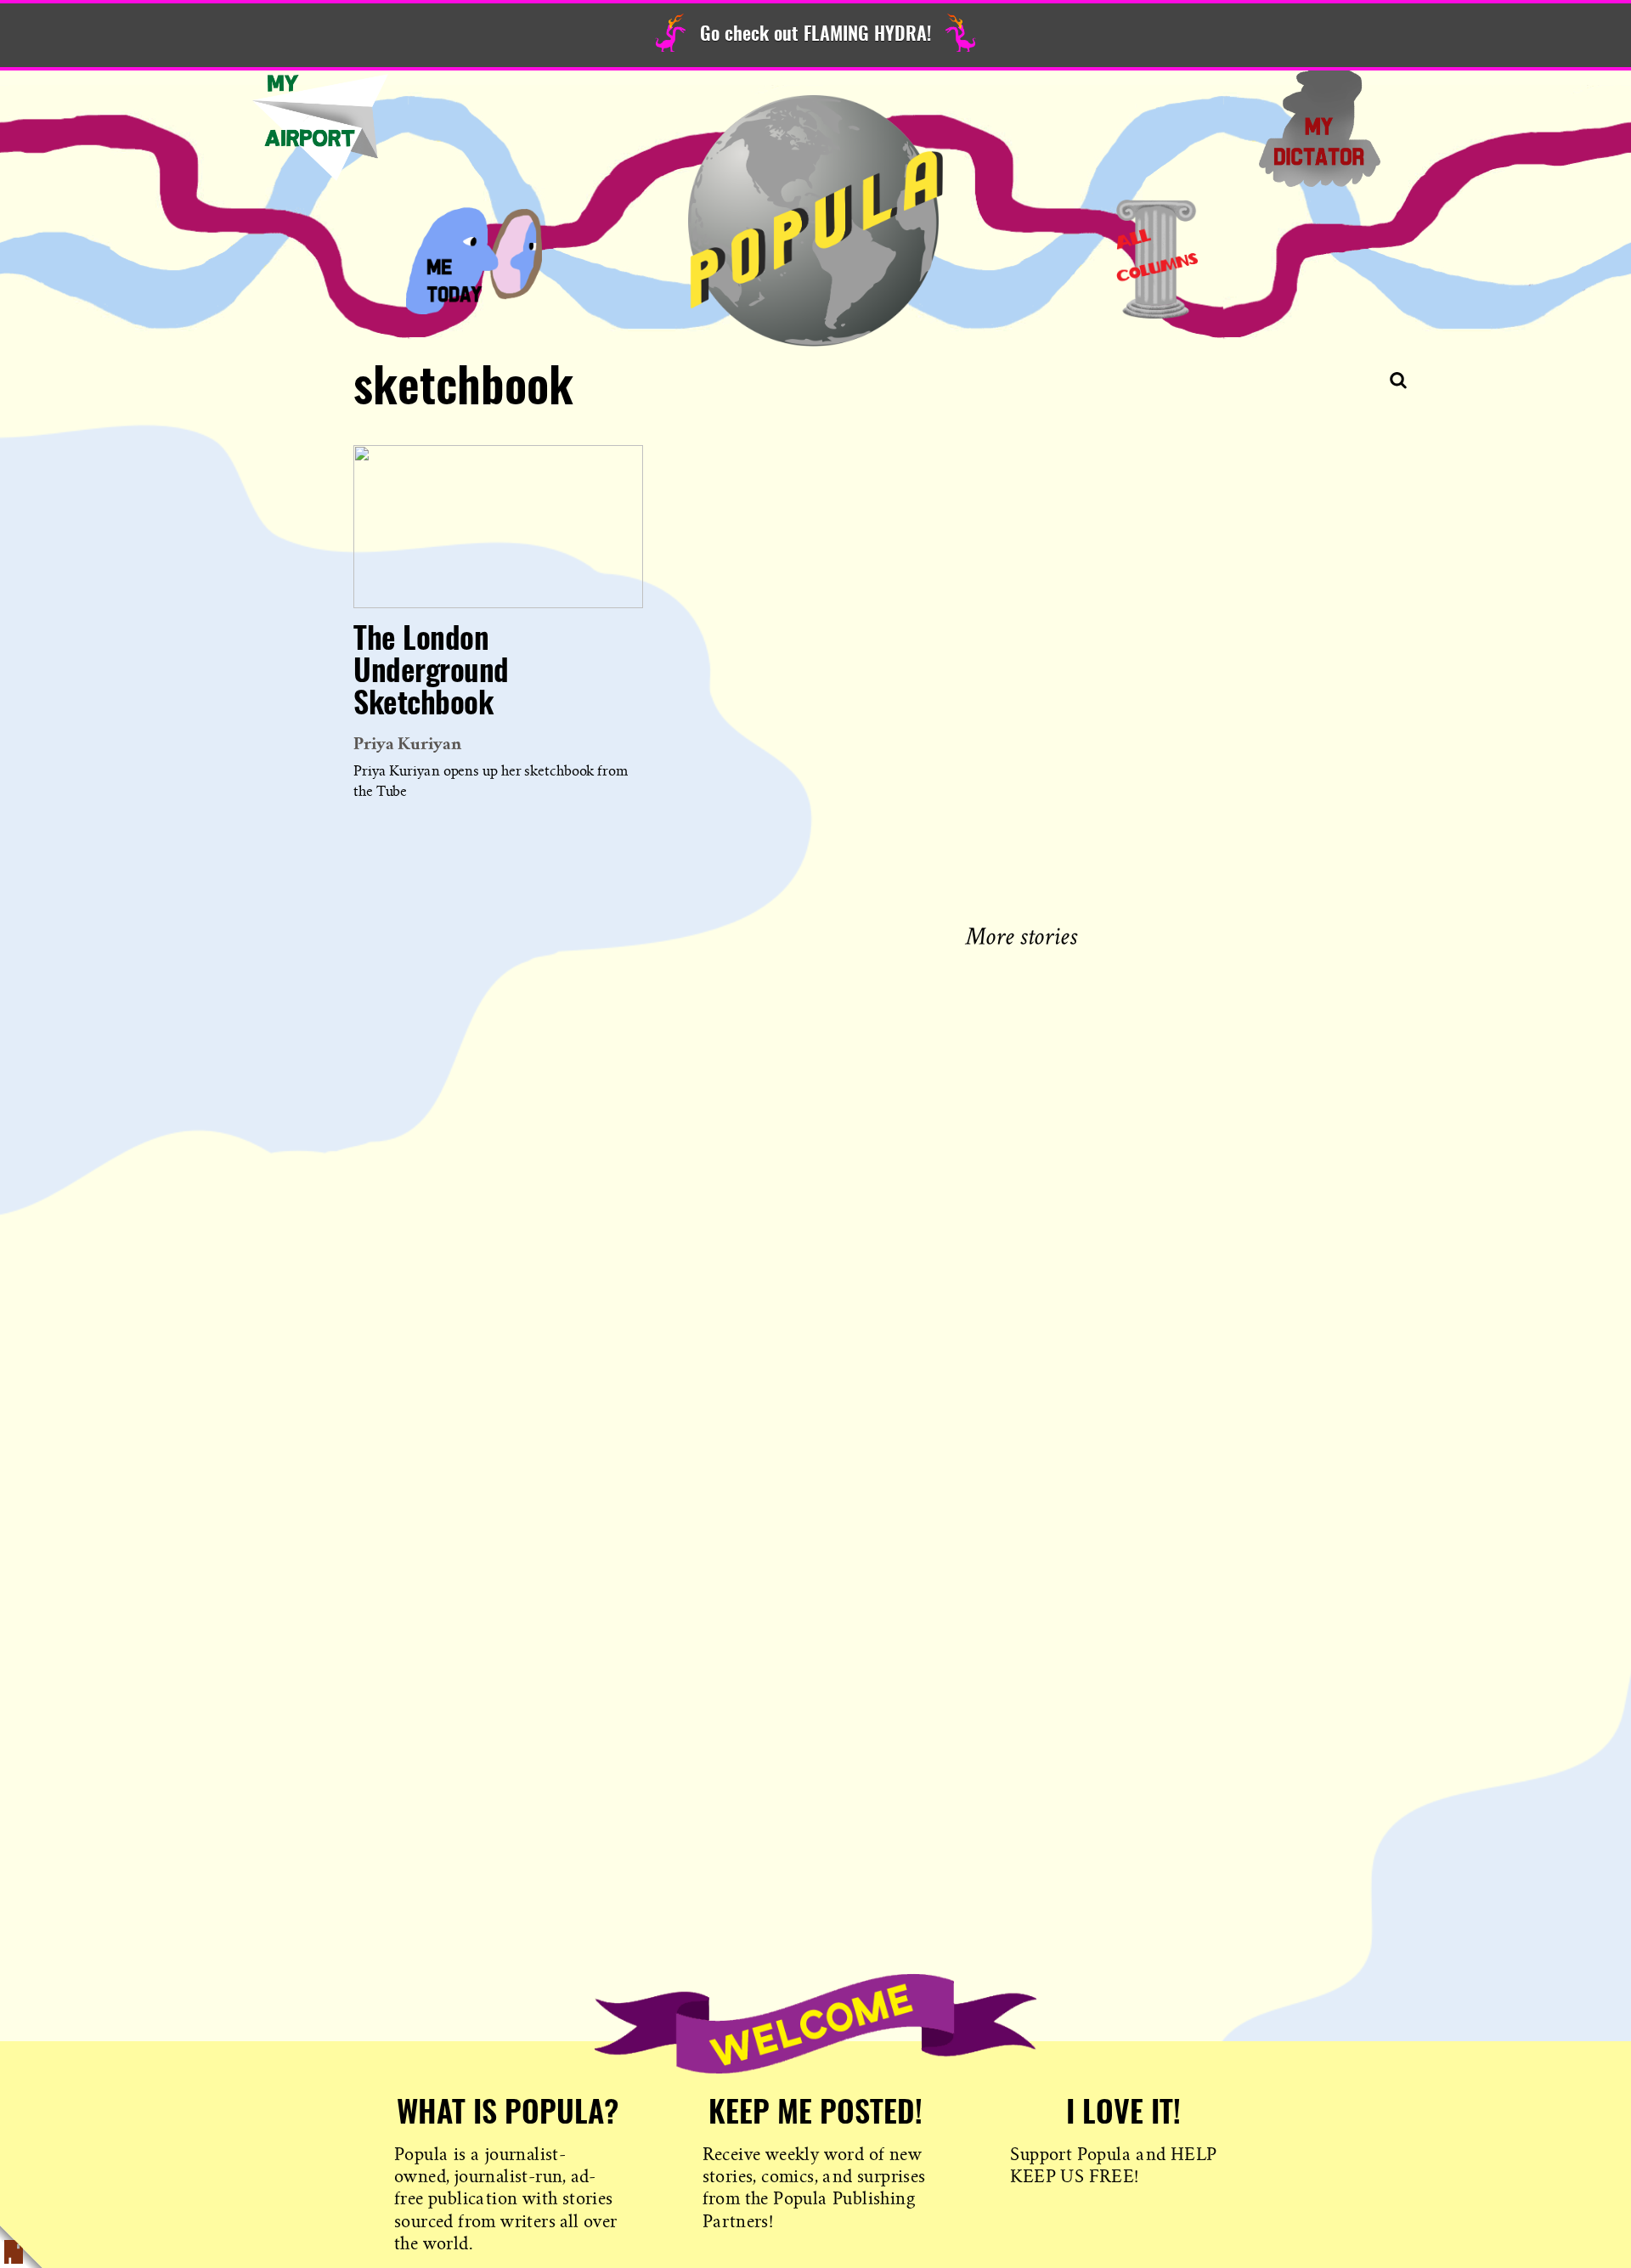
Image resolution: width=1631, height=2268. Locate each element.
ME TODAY (474, 259)
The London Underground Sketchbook (431, 673)
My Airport (320, 127)
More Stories (1025, 934)
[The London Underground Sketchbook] (498, 527)
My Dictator (1319, 127)
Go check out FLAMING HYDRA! (815, 35)
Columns (1157, 259)
